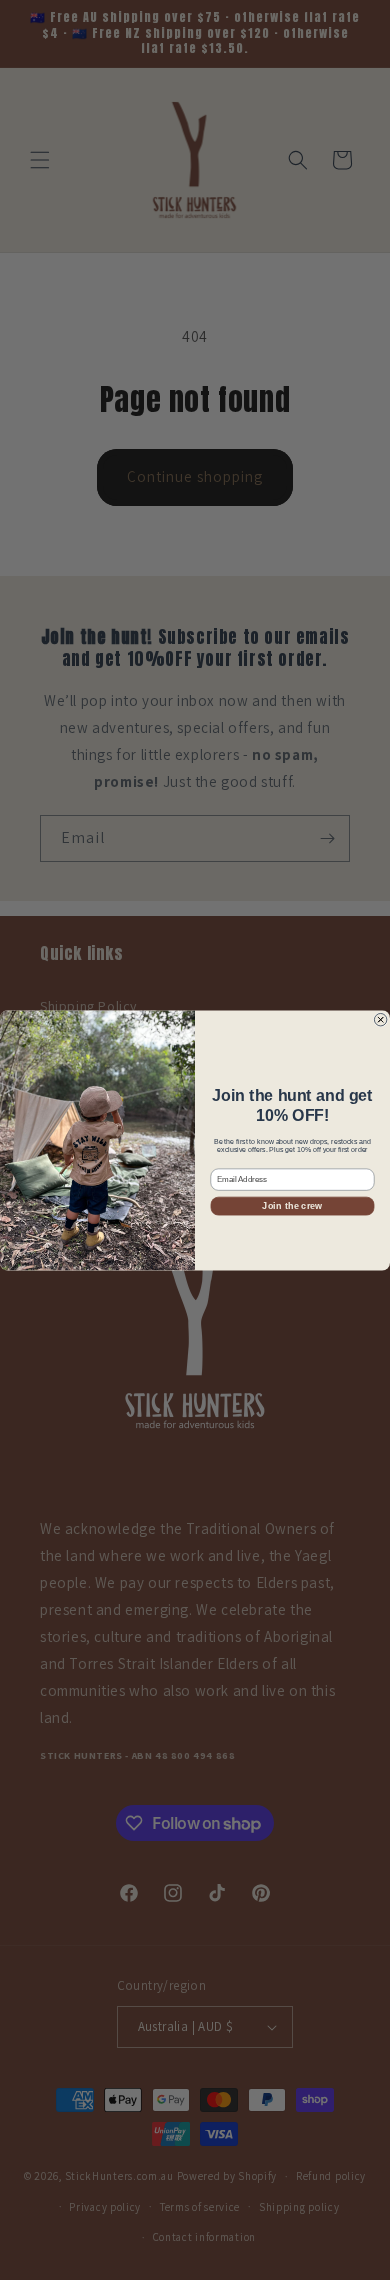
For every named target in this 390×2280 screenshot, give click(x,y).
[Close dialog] (380, 1019)
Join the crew (292, 1205)
